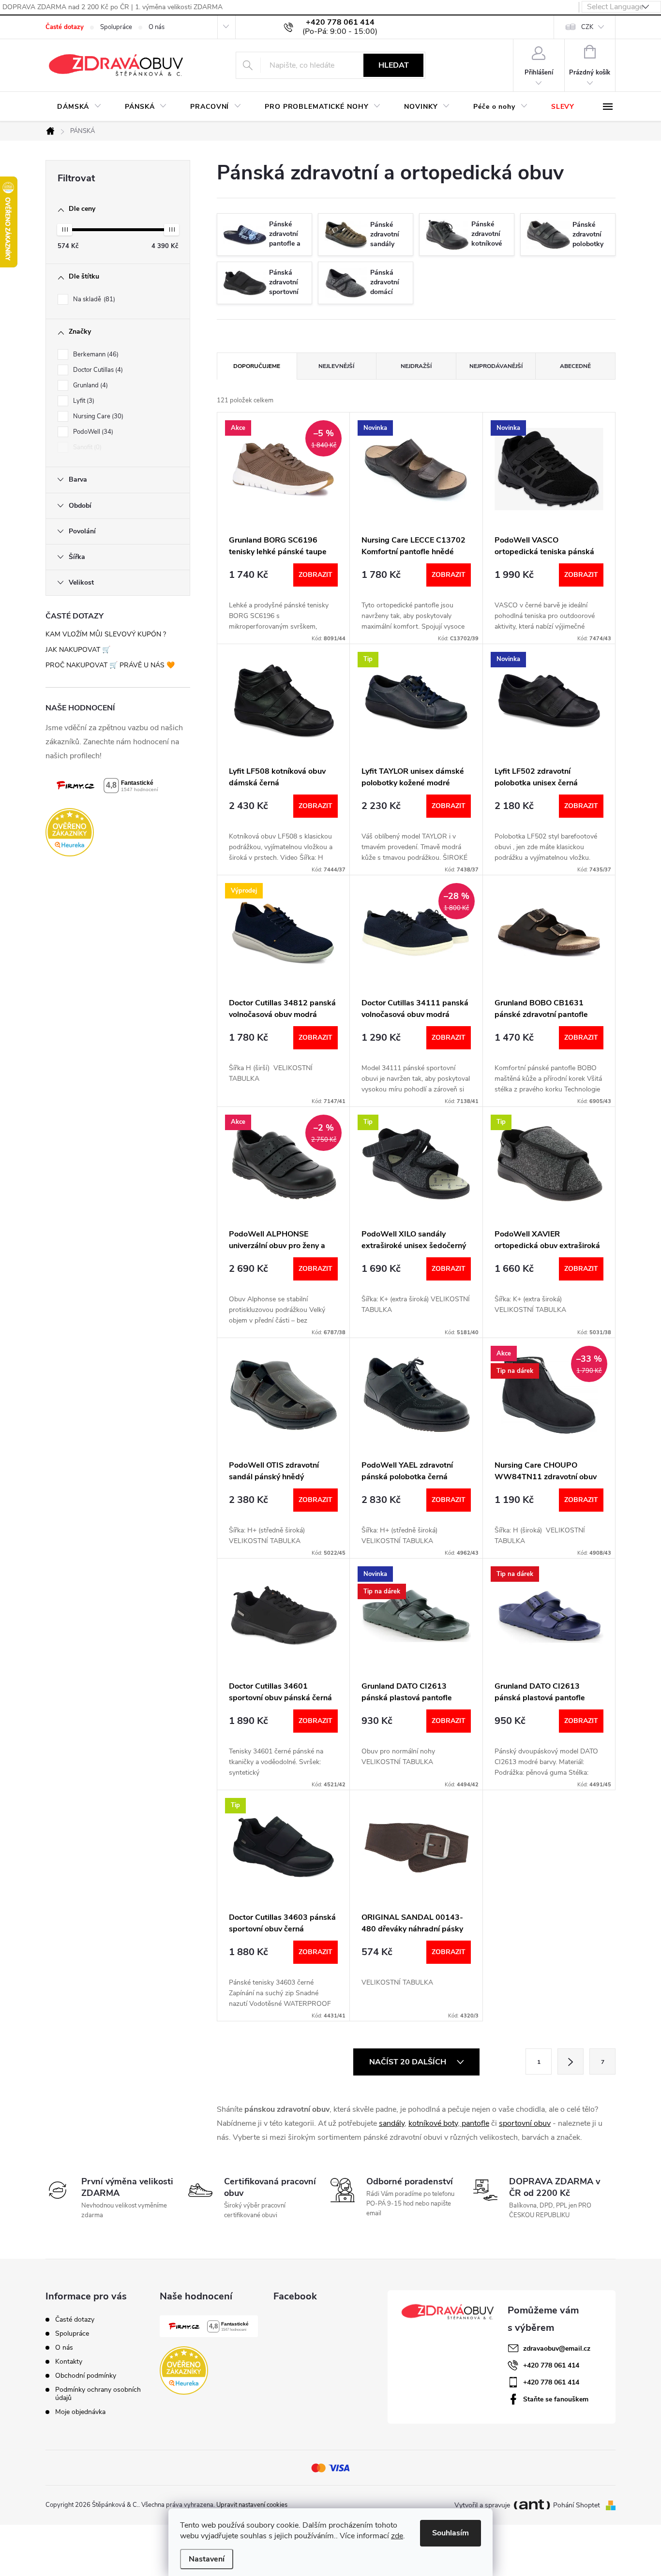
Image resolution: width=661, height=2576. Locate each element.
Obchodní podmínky (86, 2376)
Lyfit (83, 401)
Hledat (394, 65)
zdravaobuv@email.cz (557, 2348)
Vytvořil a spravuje (482, 2505)
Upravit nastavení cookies (252, 2505)
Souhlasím (451, 2533)
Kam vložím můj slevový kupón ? (106, 634)
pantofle (475, 2123)
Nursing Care (97, 416)
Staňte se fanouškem (556, 2399)
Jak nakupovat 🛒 (78, 650)
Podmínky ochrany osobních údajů (98, 2394)
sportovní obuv (525, 2123)
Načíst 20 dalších (409, 2062)
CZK (587, 27)
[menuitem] (79, 107)
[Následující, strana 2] (571, 2061)
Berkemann (95, 354)
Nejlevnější (336, 366)
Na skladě (93, 299)
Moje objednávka (80, 2412)
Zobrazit (315, 575)
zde (397, 2536)
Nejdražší (416, 366)
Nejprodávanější (496, 366)
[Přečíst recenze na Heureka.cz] (118, 832)
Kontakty (69, 2362)
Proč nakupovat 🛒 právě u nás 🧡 (110, 665)
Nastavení (207, 2559)
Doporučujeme (257, 366)
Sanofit (86, 447)
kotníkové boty (433, 2123)
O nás (157, 27)
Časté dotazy (65, 27)
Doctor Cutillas (97, 370)
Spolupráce (116, 27)
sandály (392, 2123)
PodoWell (92, 432)
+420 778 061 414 (551, 2365)
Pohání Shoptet (578, 2505)
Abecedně (575, 366)
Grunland (90, 385)
